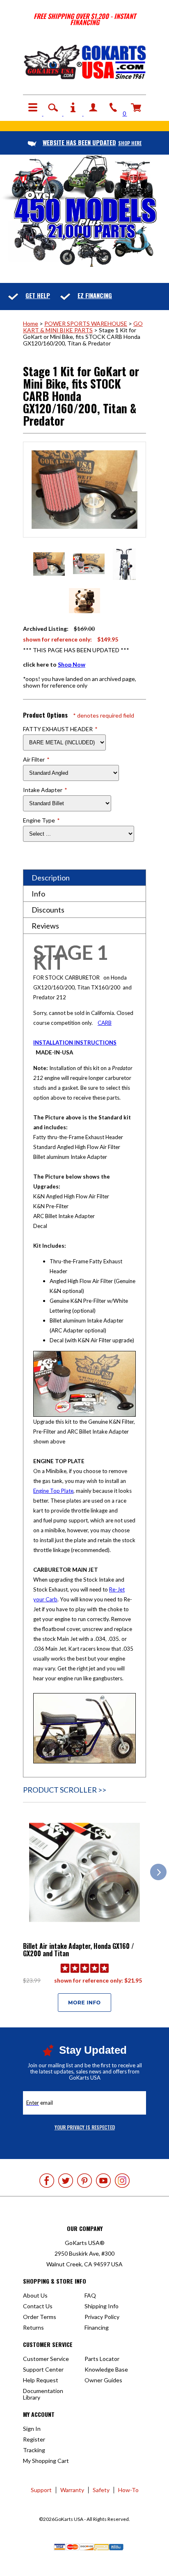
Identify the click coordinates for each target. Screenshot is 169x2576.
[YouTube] (103, 2181)
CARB (105, 1023)
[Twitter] (66, 2181)
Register (34, 2439)
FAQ (90, 2295)
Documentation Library (43, 2394)
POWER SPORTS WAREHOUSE (86, 323)
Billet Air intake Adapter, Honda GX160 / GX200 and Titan (79, 1950)
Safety (101, 2490)
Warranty (72, 2490)
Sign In (32, 2429)
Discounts (48, 910)
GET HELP (38, 295)
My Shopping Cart (46, 2461)
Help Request (41, 2380)
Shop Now (72, 664)
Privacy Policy (102, 2317)
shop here (92, 143)
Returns (33, 2327)
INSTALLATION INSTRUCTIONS (75, 1042)
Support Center (43, 2369)
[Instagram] (122, 2181)
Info (38, 894)
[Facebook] (47, 2181)
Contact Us (38, 2306)
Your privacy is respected (85, 2127)
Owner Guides (103, 2380)
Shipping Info (102, 2306)
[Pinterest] (84, 2181)
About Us (35, 2295)
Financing (97, 2327)
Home (31, 323)
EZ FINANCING (95, 295)
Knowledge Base (106, 2369)
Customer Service (46, 2359)
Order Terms (40, 2317)
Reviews (45, 926)
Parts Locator (102, 2359)
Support (41, 2490)
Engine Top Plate (53, 1491)
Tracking (34, 2450)
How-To (128, 2490)
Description (51, 878)
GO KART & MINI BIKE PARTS (83, 327)
